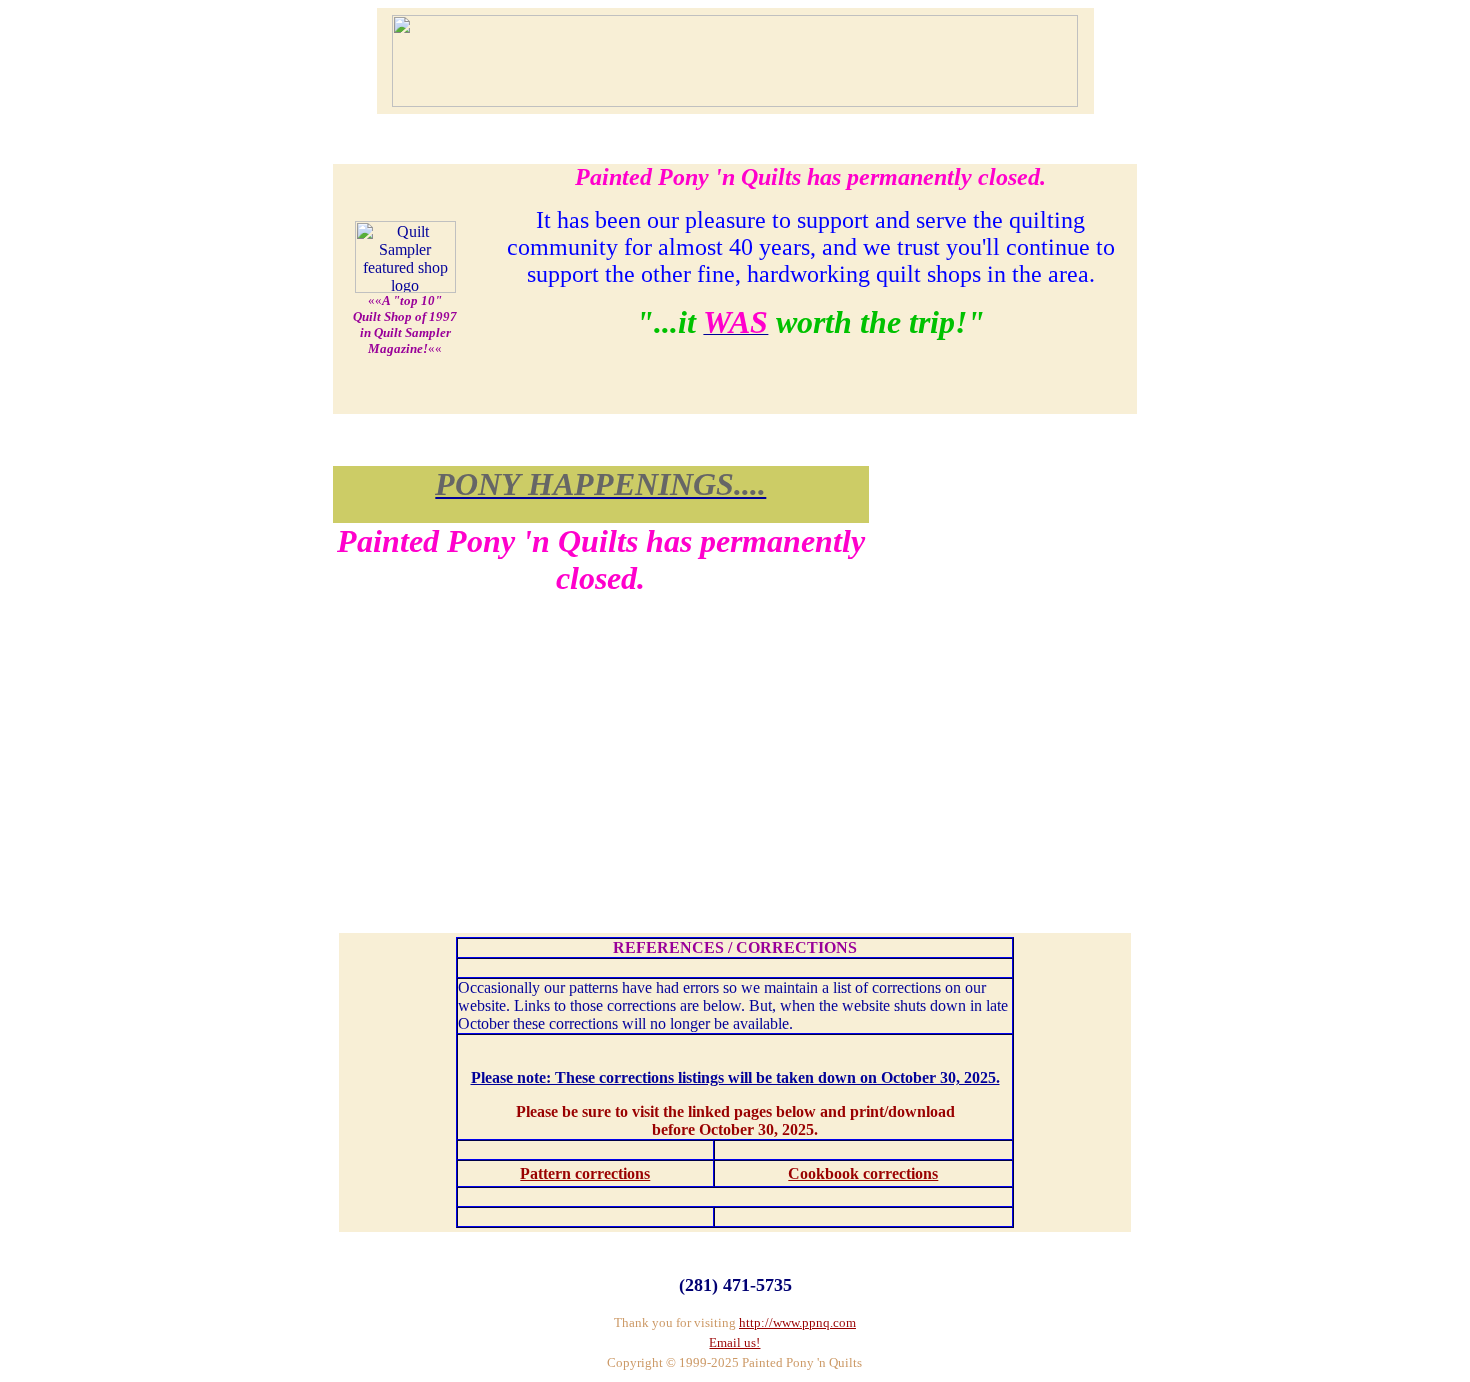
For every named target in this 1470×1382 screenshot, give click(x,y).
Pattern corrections (585, 1173)
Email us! (734, 1342)
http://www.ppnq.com (797, 1322)
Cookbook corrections (863, 1173)
